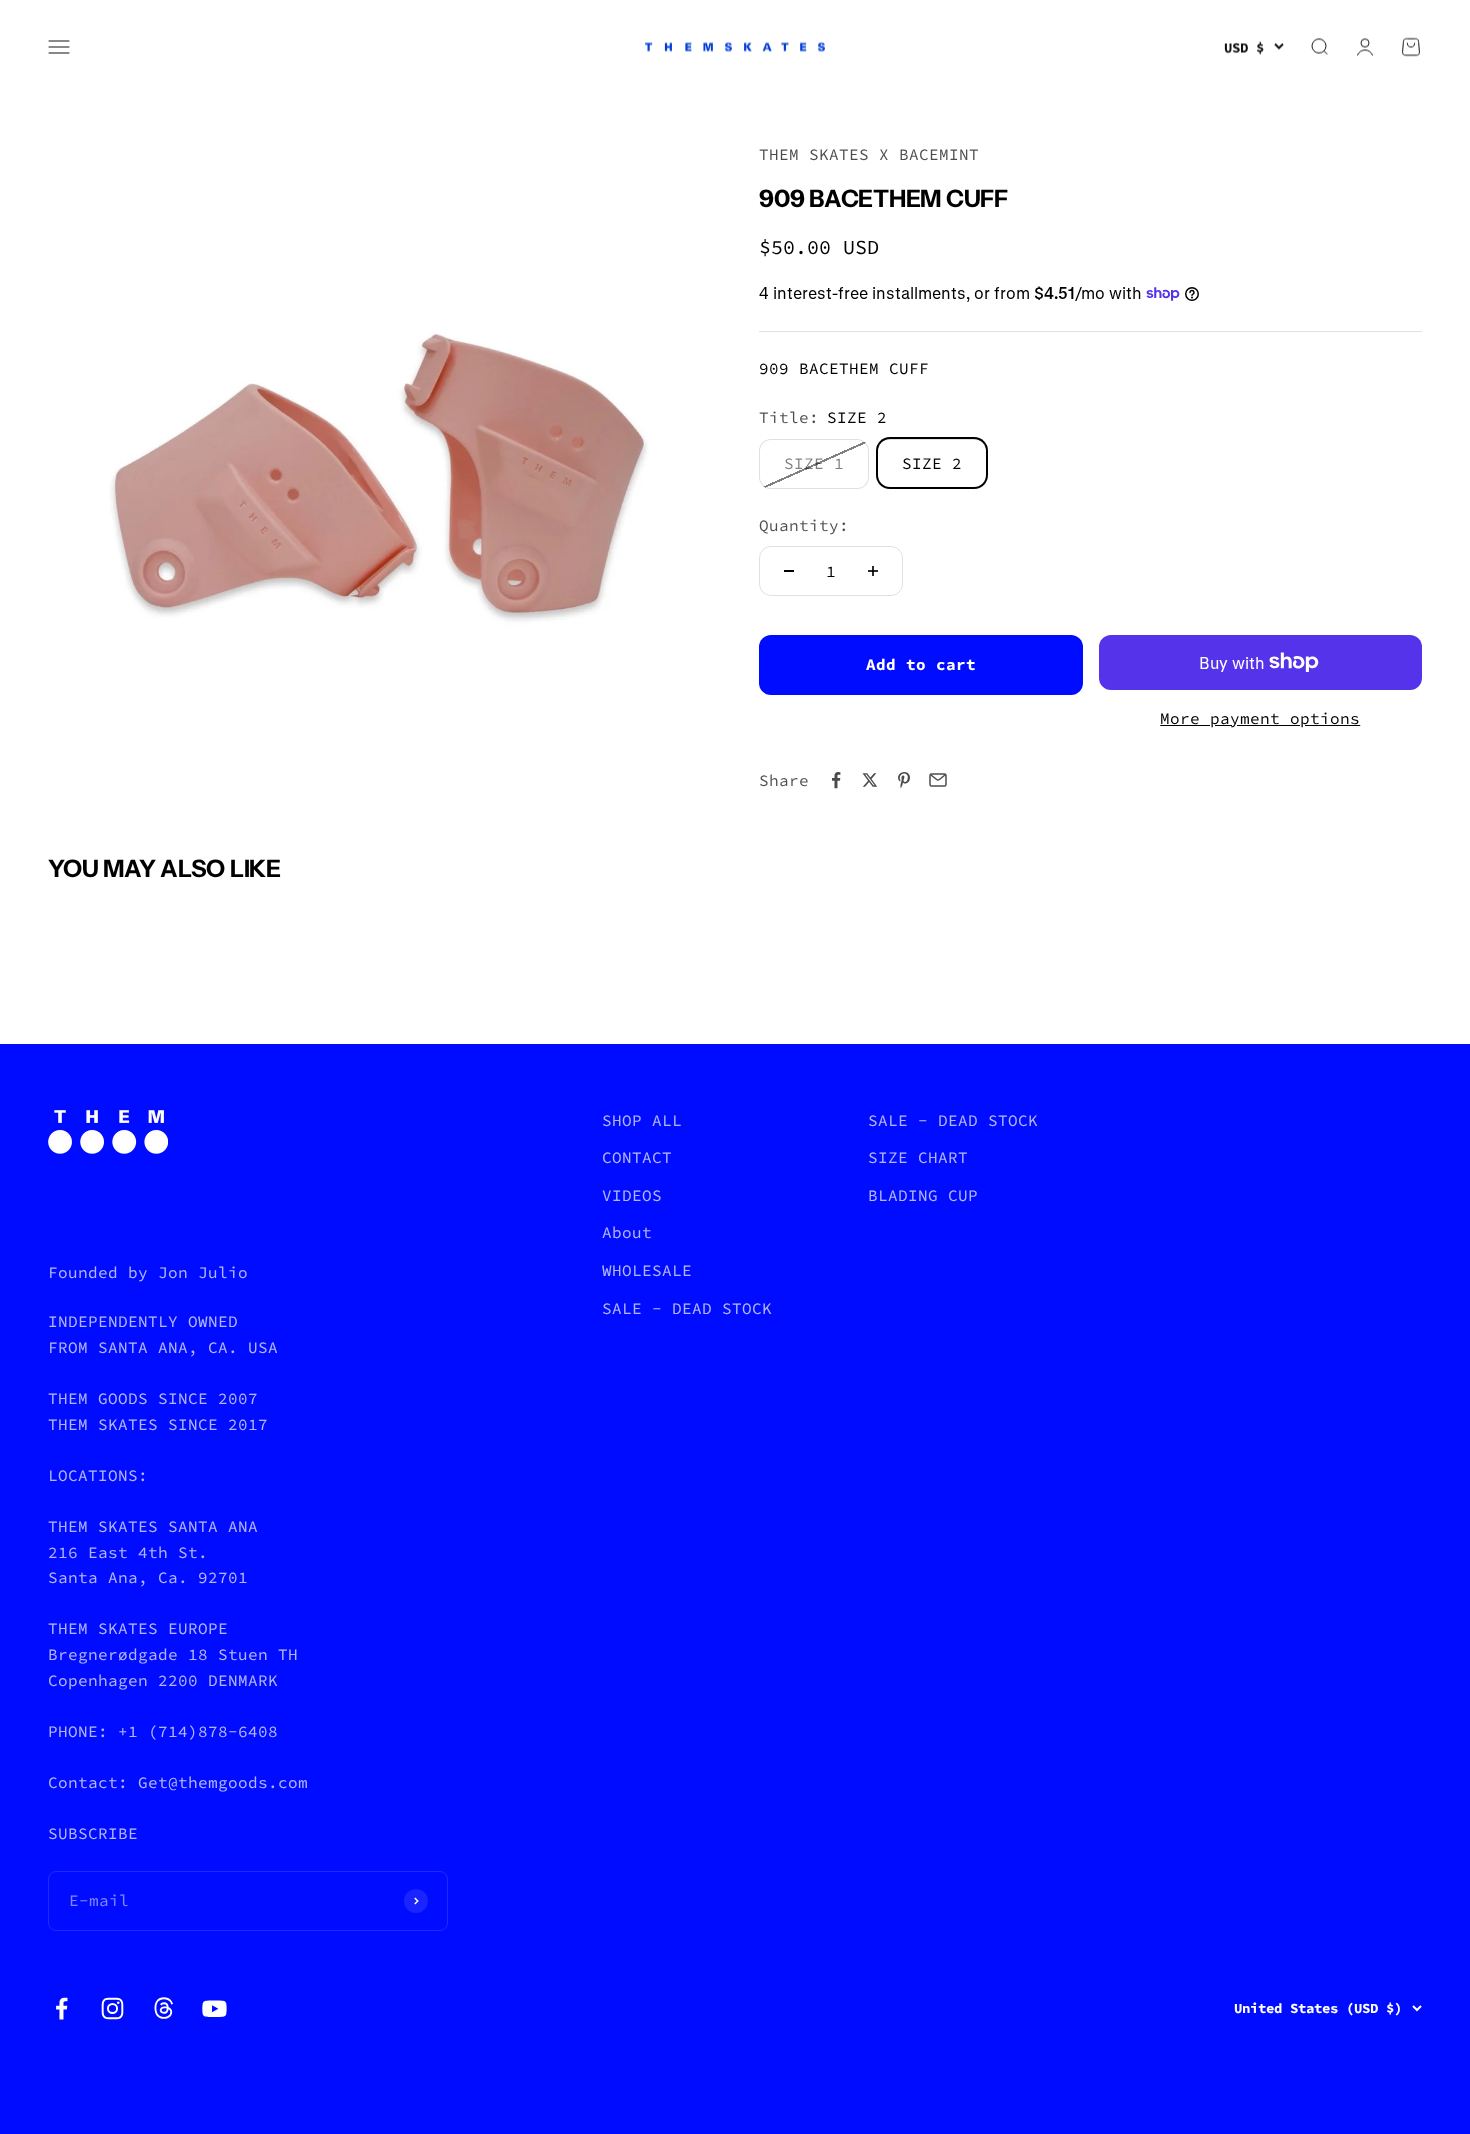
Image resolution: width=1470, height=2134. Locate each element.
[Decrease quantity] (789, 571)
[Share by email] (938, 780)
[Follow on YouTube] (214, 2008)
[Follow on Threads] (163, 2008)
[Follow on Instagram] (112, 2008)
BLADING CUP (923, 1195)
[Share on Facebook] (836, 780)
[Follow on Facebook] (61, 2008)
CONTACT (637, 1157)
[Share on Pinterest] (904, 780)
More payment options (1260, 718)
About (627, 1232)
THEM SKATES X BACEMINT (869, 154)
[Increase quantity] (873, 571)
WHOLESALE (647, 1270)
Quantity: (804, 524)
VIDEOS (632, 1195)
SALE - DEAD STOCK (687, 1308)
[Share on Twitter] (870, 780)
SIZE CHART (918, 1157)
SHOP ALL (642, 1120)
